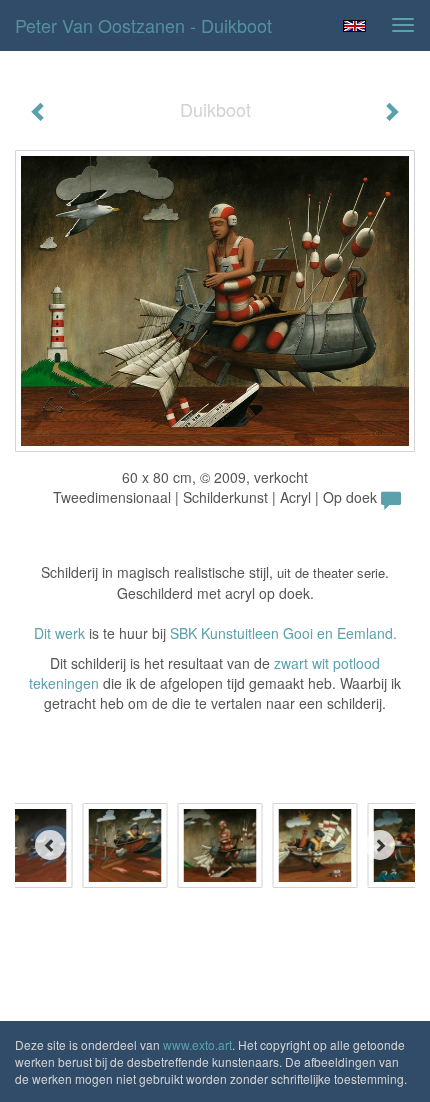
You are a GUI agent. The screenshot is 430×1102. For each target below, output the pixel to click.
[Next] (380, 845)
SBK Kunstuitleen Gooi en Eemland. (283, 633)
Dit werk (59, 633)
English (354, 26)
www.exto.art (197, 1044)
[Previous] (50, 845)
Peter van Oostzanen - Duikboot (143, 25)
